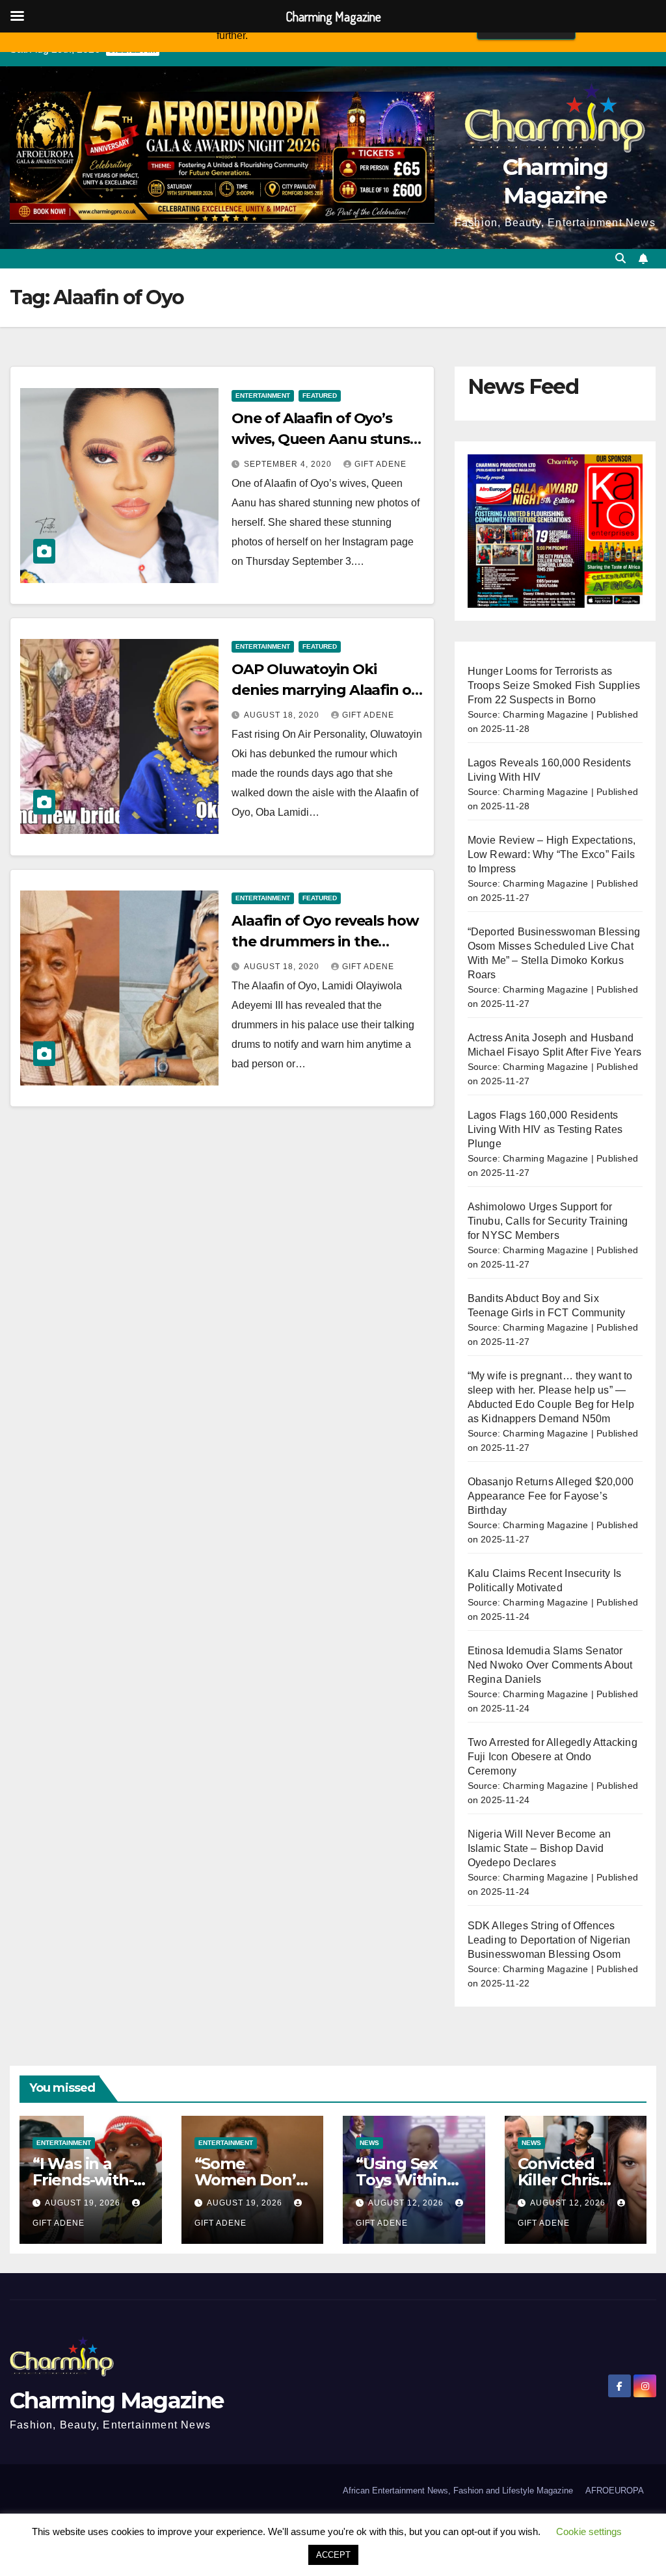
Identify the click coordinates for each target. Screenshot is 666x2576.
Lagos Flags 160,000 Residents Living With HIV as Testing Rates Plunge (545, 1129)
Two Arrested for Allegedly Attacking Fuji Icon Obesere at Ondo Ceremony (553, 1757)
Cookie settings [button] (589, 2531)
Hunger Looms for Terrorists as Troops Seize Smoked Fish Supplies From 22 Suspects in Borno (554, 685)
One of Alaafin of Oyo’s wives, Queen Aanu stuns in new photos (321, 439)
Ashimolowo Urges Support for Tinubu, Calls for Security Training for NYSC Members (548, 1221)
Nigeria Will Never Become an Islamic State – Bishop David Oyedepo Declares (539, 1848)
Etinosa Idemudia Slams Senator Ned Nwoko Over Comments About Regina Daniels (550, 1665)
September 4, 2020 (289, 464)
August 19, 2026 (84, 2203)
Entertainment (263, 396)
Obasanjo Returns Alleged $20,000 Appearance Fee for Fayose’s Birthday (551, 1496)
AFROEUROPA (615, 2491)
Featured (320, 396)
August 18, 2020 (283, 715)
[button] (620, 258)
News (369, 2143)
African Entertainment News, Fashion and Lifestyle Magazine (458, 2491)
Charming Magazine (116, 2400)
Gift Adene (380, 464)
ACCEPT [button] (333, 2555)
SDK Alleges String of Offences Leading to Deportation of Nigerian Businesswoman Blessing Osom (549, 1940)
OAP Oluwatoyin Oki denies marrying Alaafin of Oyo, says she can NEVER (324, 690)
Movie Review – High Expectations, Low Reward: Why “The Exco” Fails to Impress (552, 854)
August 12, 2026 (407, 2203)
